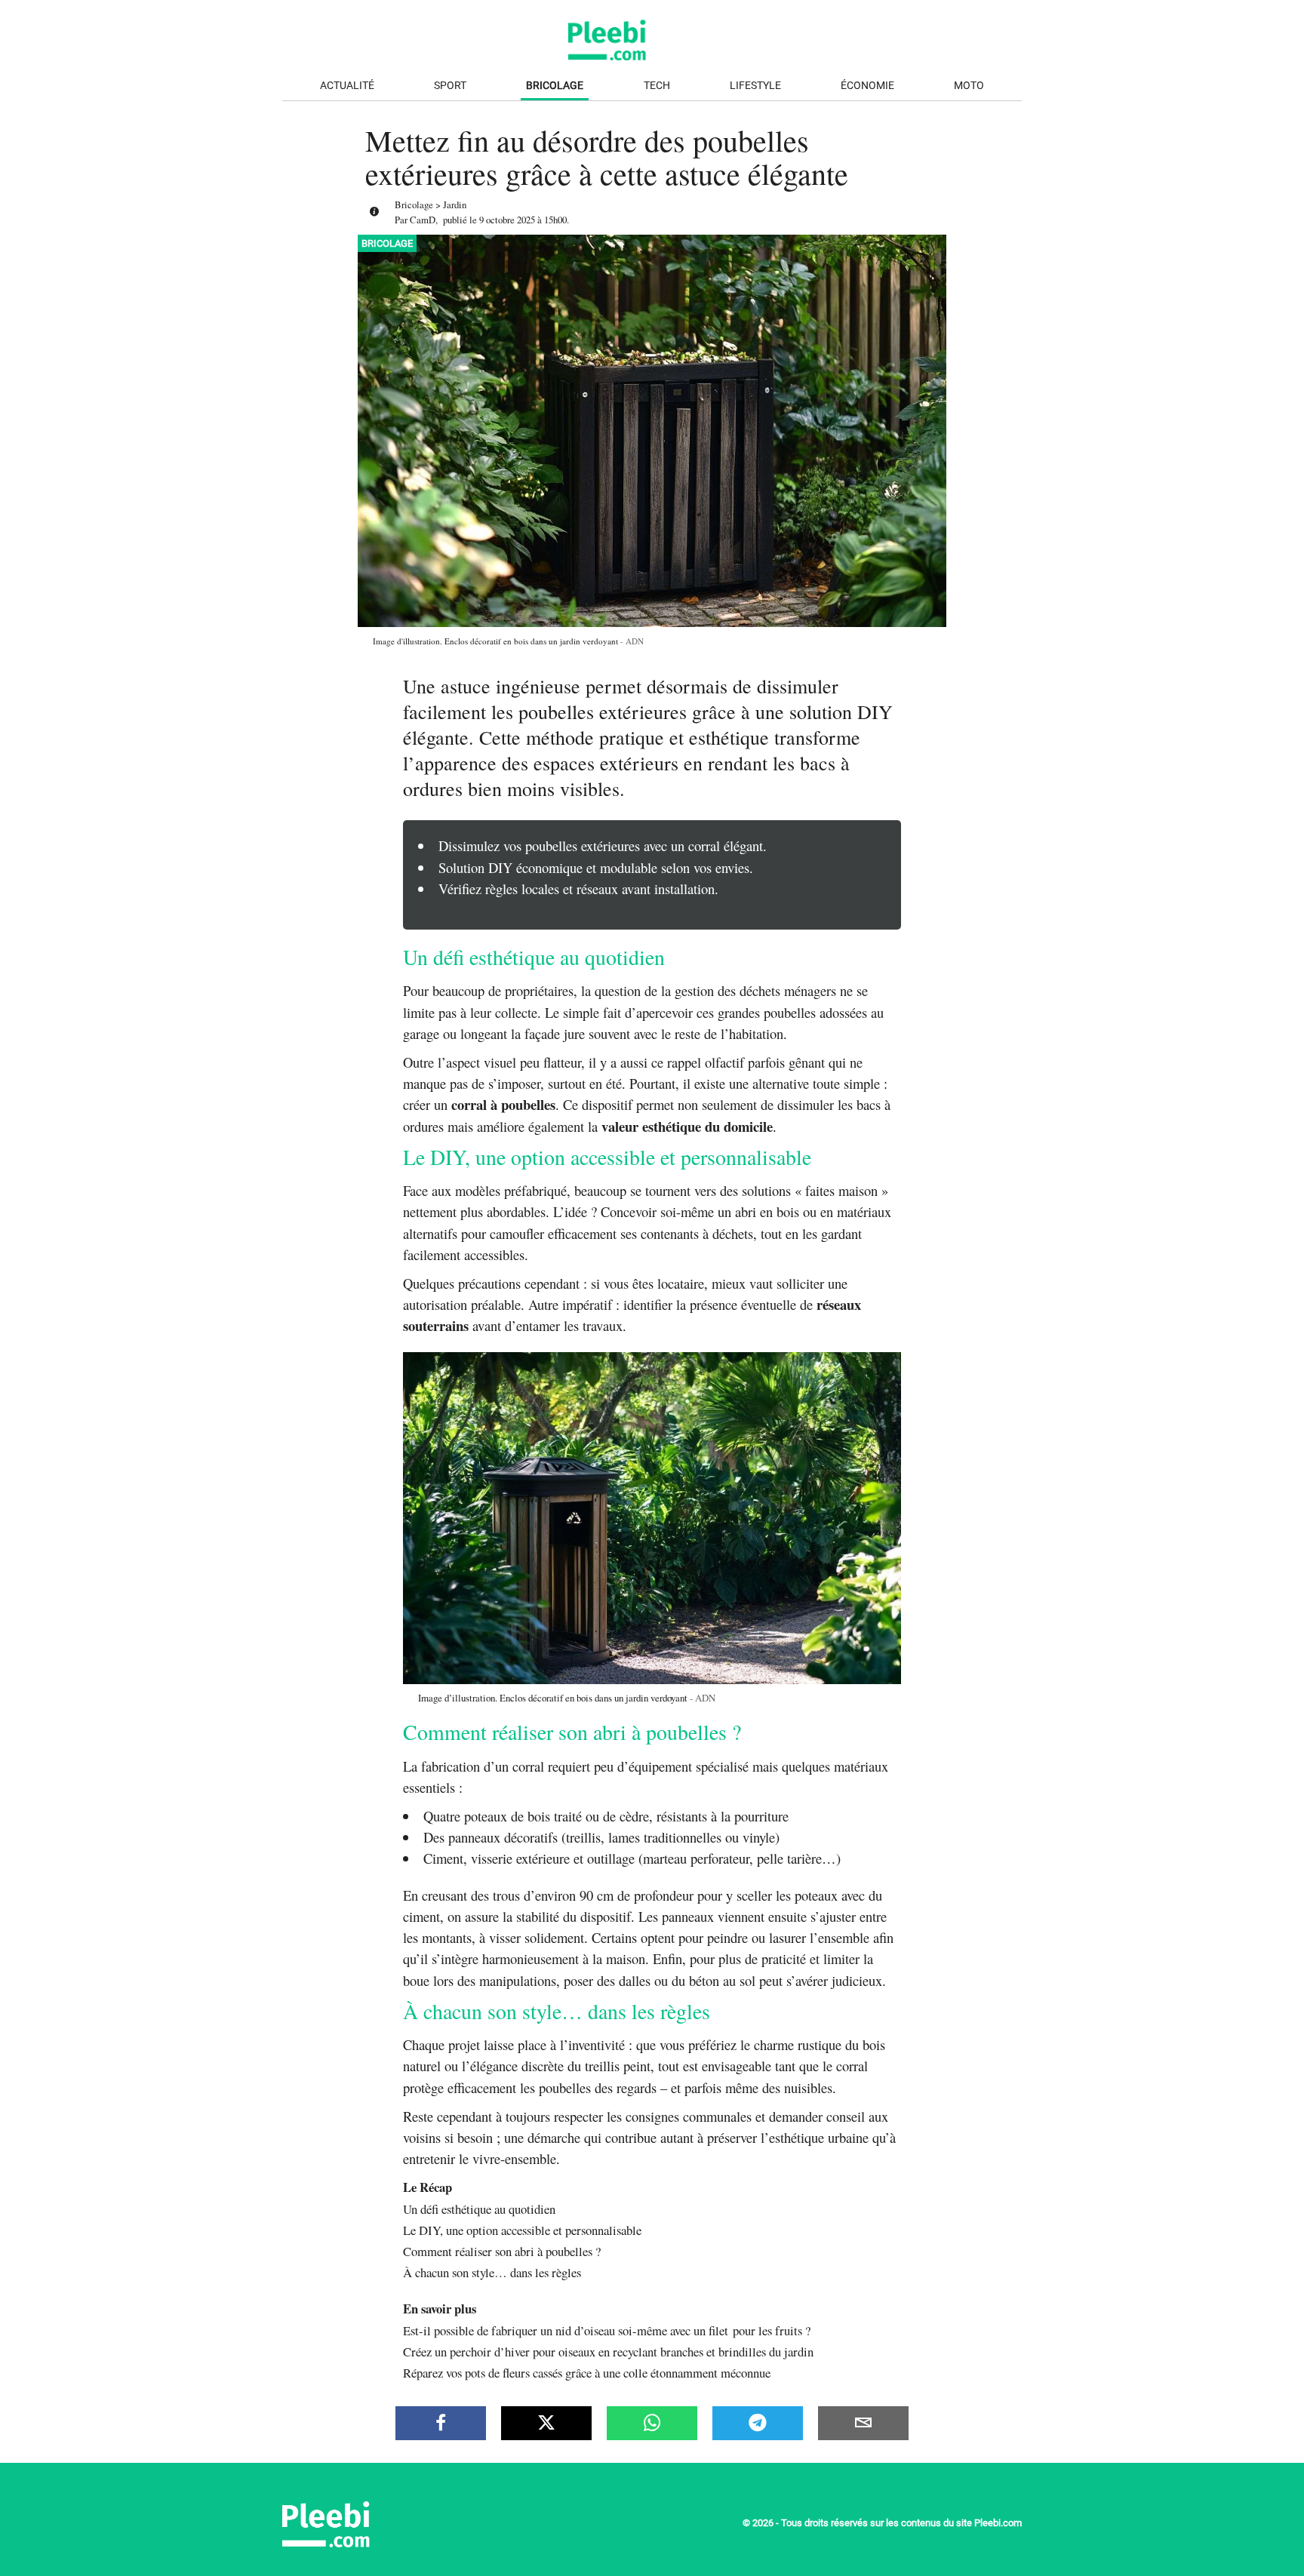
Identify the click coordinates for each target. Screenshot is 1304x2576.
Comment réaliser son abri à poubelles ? (502, 2251)
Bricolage (555, 86)
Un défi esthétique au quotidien (479, 2209)
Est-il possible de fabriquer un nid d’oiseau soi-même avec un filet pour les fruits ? (607, 2330)
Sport (450, 86)
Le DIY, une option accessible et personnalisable (522, 2230)
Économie (867, 86)
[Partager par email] (863, 2423)
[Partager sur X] (546, 2423)
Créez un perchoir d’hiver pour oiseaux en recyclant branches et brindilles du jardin (608, 2352)
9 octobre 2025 (507, 220)
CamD (423, 220)
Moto (969, 86)
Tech (657, 86)
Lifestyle (755, 86)
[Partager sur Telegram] (758, 2423)
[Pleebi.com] (377, 2542)
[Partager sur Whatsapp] (652, 2423)
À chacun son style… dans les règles (492, 2272)
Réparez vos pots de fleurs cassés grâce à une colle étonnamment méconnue (587, 2373)
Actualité (347, 86)
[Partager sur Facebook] (441, 2423)
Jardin (455, 204)
